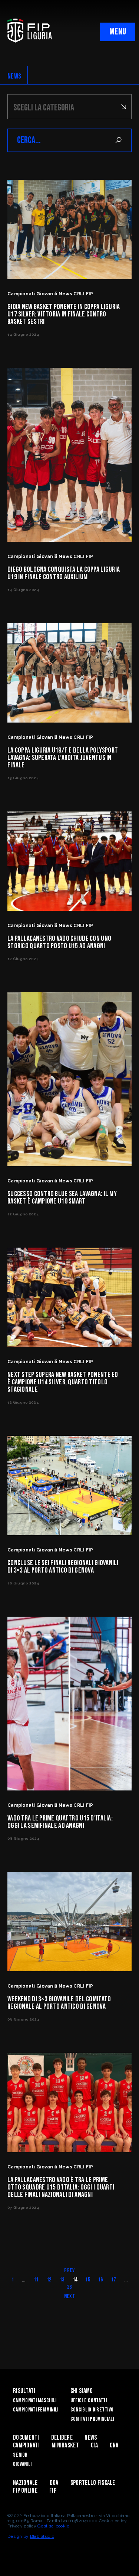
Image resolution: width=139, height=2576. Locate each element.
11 (36, 2280)
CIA (94, 2445)
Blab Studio (42, 2536)
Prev (69, 2270)
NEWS (14, 76)
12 (49, 2280)
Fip (53, 2491)
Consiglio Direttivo (92, 2410)
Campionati (26, 2445)
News (91, 2438)
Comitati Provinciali (92, 2419)
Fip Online (25, 2491)
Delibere (62, 2438)
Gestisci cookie (53, 2526)
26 (69, 2287)
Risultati (24, 2391)
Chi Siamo (82, 2391)
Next (69, 2296)
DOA (54, 2483)
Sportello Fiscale (93, 2483)
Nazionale (25, 2483)
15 (88, 2280)
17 (114, 2280)
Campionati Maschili (35, 2401)
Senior (20, 2455)
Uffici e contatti (89, 2401)
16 (101, 2280)
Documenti (26, 2438)
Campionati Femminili (36, 2410)
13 (62, 2280)
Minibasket (65, 2445)
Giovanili (22, 2464)
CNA (114, 2445)
